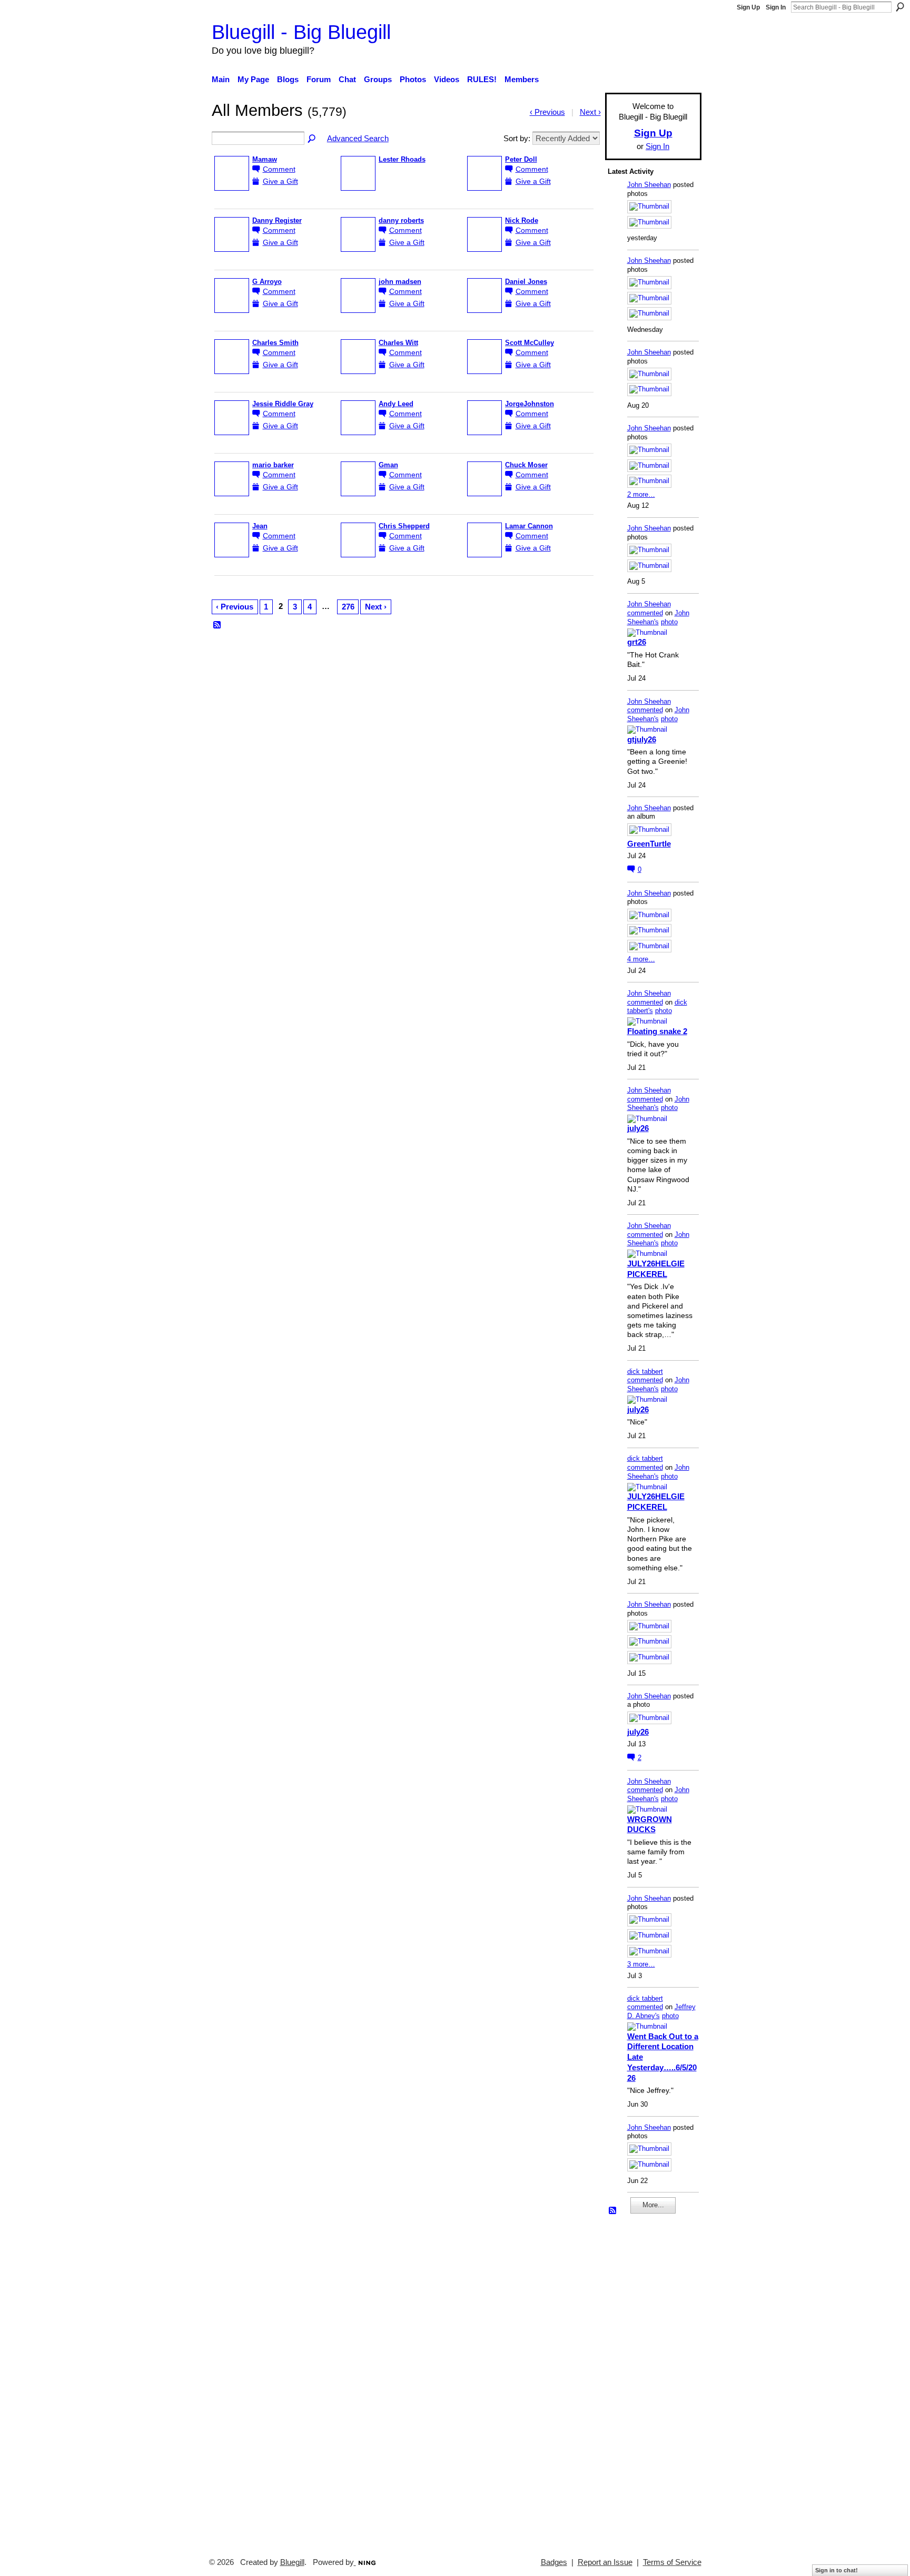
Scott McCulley (530, 343)
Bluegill (292, 2562)
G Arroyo (267, 282)
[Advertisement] (639, 2381)
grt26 (637, 642)
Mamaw (265, 160)
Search (900, 7)
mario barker (273, 465)
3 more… (641, 1964)
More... (653, 2205)
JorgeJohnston (530, 404)
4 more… (641, 959)
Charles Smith (275, 343)
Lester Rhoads (402, 160)
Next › (376, 607)
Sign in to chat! (837, 2570)
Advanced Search (358, 138)
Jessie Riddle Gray (283, 404)
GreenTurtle (649, 844)
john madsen (400, 282)
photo (669, 622)
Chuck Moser (526, 465)
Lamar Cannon (529, 526)
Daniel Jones (526, 282)
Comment (279, 169)
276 (348, 607)
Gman (388, 465)
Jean (260, 526)
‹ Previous (235, 607)
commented (645, 613)
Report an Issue (605, 2562)
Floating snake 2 (657, 1031)
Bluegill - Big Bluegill (301, 32)
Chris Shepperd (404, 526)
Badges (554, 2562)
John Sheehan (649, 185)
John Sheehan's (658, 617)
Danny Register (277, 221)
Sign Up (748, 7)
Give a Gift (280, 181)
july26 (638, 1128)
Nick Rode (522, 221)
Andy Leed (396, 404)
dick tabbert (645, 1371)
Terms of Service (672, 2562)
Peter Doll (521, 160)
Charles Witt (398, 343)
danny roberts (401, 221)
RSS (217, 625)
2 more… (641, 494)
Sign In (776, 7)
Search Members (312, 139)
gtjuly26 (642, 739)
